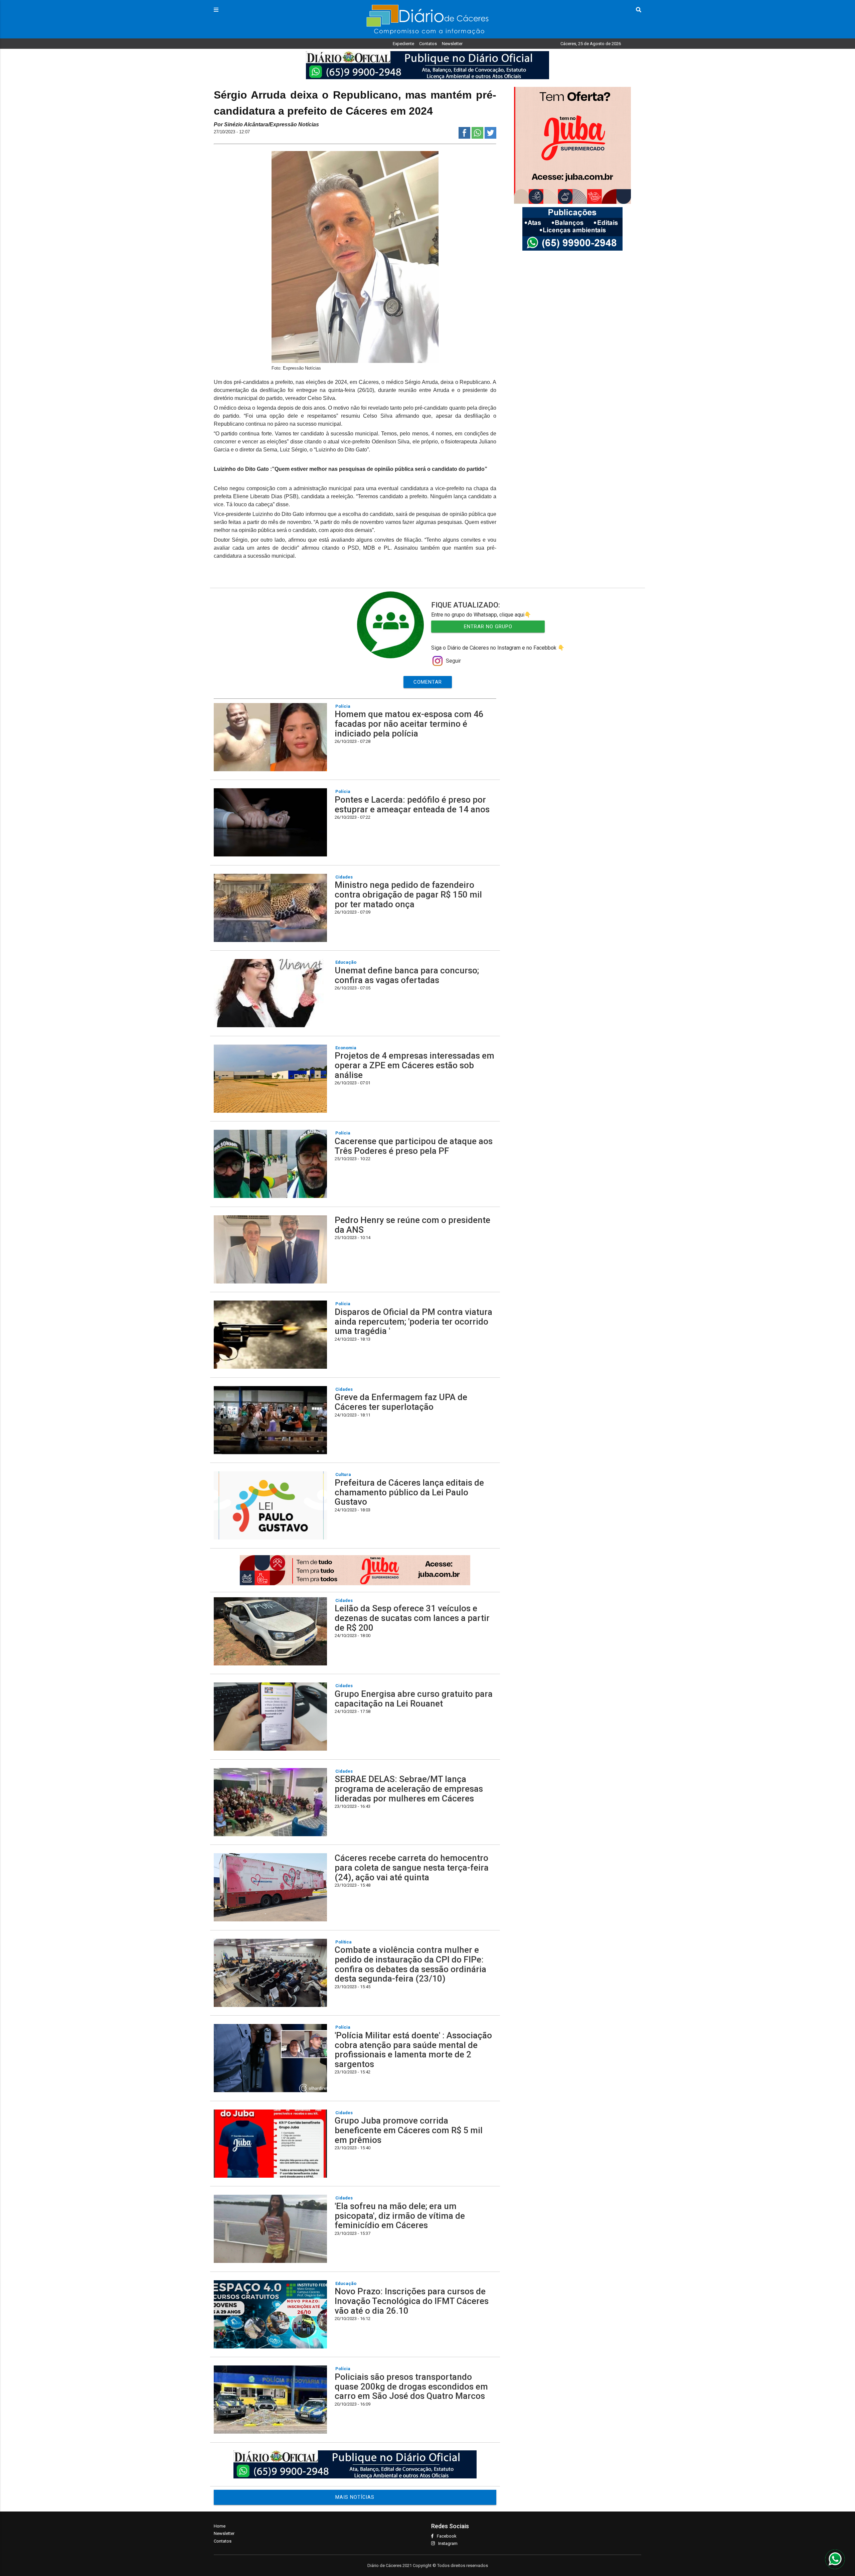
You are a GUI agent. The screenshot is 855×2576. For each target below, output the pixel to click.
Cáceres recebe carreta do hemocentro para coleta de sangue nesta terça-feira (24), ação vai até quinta (412, 1867)
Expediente (403, 44)
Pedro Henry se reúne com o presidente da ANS (412, 1225)
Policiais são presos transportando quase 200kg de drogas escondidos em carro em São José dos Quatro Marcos (411, 2386)
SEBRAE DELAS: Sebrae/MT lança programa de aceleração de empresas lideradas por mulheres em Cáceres (409, 1789)
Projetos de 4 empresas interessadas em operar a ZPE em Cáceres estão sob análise (414, 1065)
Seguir (453, 661)
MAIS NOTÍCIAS (355, 2497)
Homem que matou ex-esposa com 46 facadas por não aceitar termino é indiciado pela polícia (409, 724)
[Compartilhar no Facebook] (464, 137)
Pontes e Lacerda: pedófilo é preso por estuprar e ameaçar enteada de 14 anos (412, 804)
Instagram (448, 2543)
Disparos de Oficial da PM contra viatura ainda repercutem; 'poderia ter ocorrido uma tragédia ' (413, 1321)
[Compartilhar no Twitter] (490, 137)
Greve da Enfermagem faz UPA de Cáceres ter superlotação (401, 1402)
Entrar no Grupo (488, 627)
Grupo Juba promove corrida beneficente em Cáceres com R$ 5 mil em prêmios (409, 2130)
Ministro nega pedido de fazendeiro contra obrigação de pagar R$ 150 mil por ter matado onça (408, 894)
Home (220, 2526)
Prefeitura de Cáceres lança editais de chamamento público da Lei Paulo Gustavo (409, 1492)
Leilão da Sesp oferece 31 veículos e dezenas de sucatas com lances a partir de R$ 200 (412, 1618)
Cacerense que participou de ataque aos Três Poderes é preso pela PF (414, 1146)
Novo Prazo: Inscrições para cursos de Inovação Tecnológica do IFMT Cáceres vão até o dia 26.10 (412, 2301)
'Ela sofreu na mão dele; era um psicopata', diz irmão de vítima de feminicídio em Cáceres (400, 2216)
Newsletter (452, 44)
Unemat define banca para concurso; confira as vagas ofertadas (407, 975)
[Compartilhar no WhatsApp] (477, 137)
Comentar (428, 682)
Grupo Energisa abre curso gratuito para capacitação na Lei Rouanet (414, 1699)
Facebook (447, 2536)
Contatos (428, 44)
